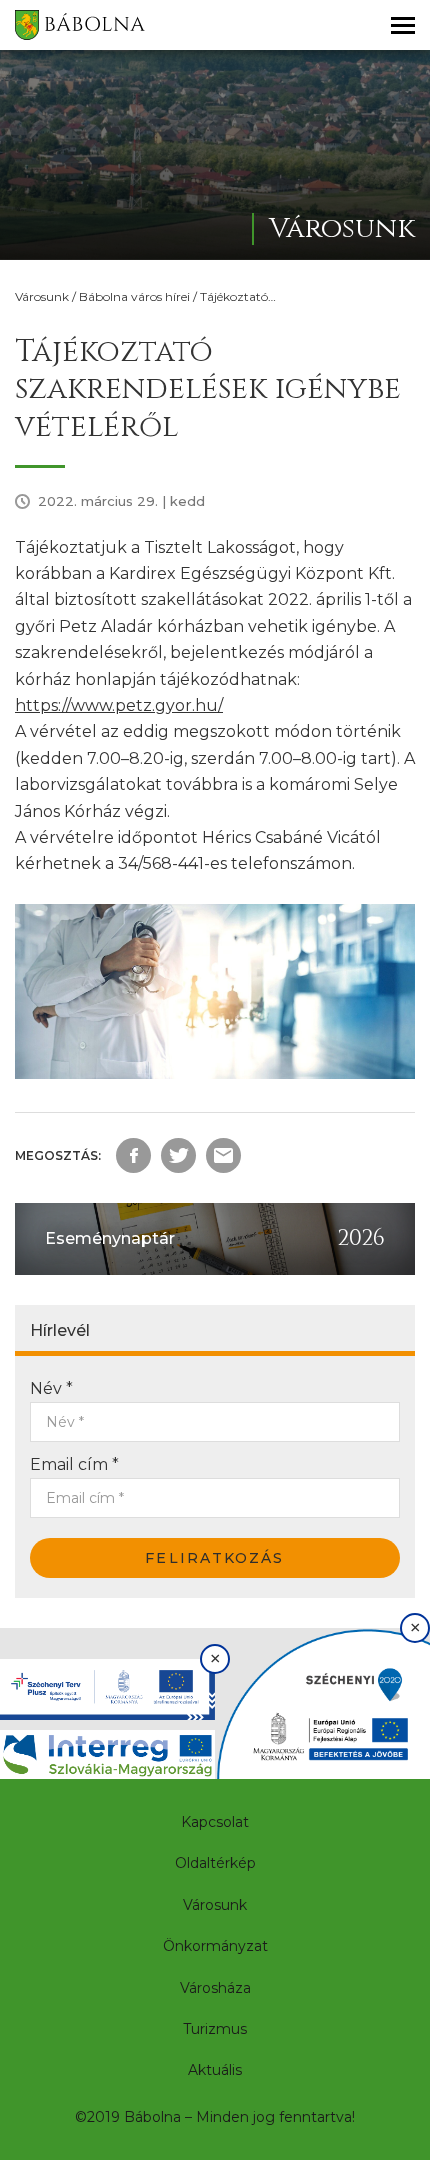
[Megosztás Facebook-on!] (133, 1155)
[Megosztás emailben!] (223, 1155)
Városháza (215, 1988)
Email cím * (74, 1464)
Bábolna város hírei (134, 296)
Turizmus (215, 2029)
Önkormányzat (215, 1946)
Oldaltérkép (215, 1863)
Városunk (42, 296)
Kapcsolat (215, 1822)
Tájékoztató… (238, 296)
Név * (51, 1388)
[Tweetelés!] (178, 1155)
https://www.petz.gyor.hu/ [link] (119, 705)
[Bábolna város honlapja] (80, 25)
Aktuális (215, 2070)
